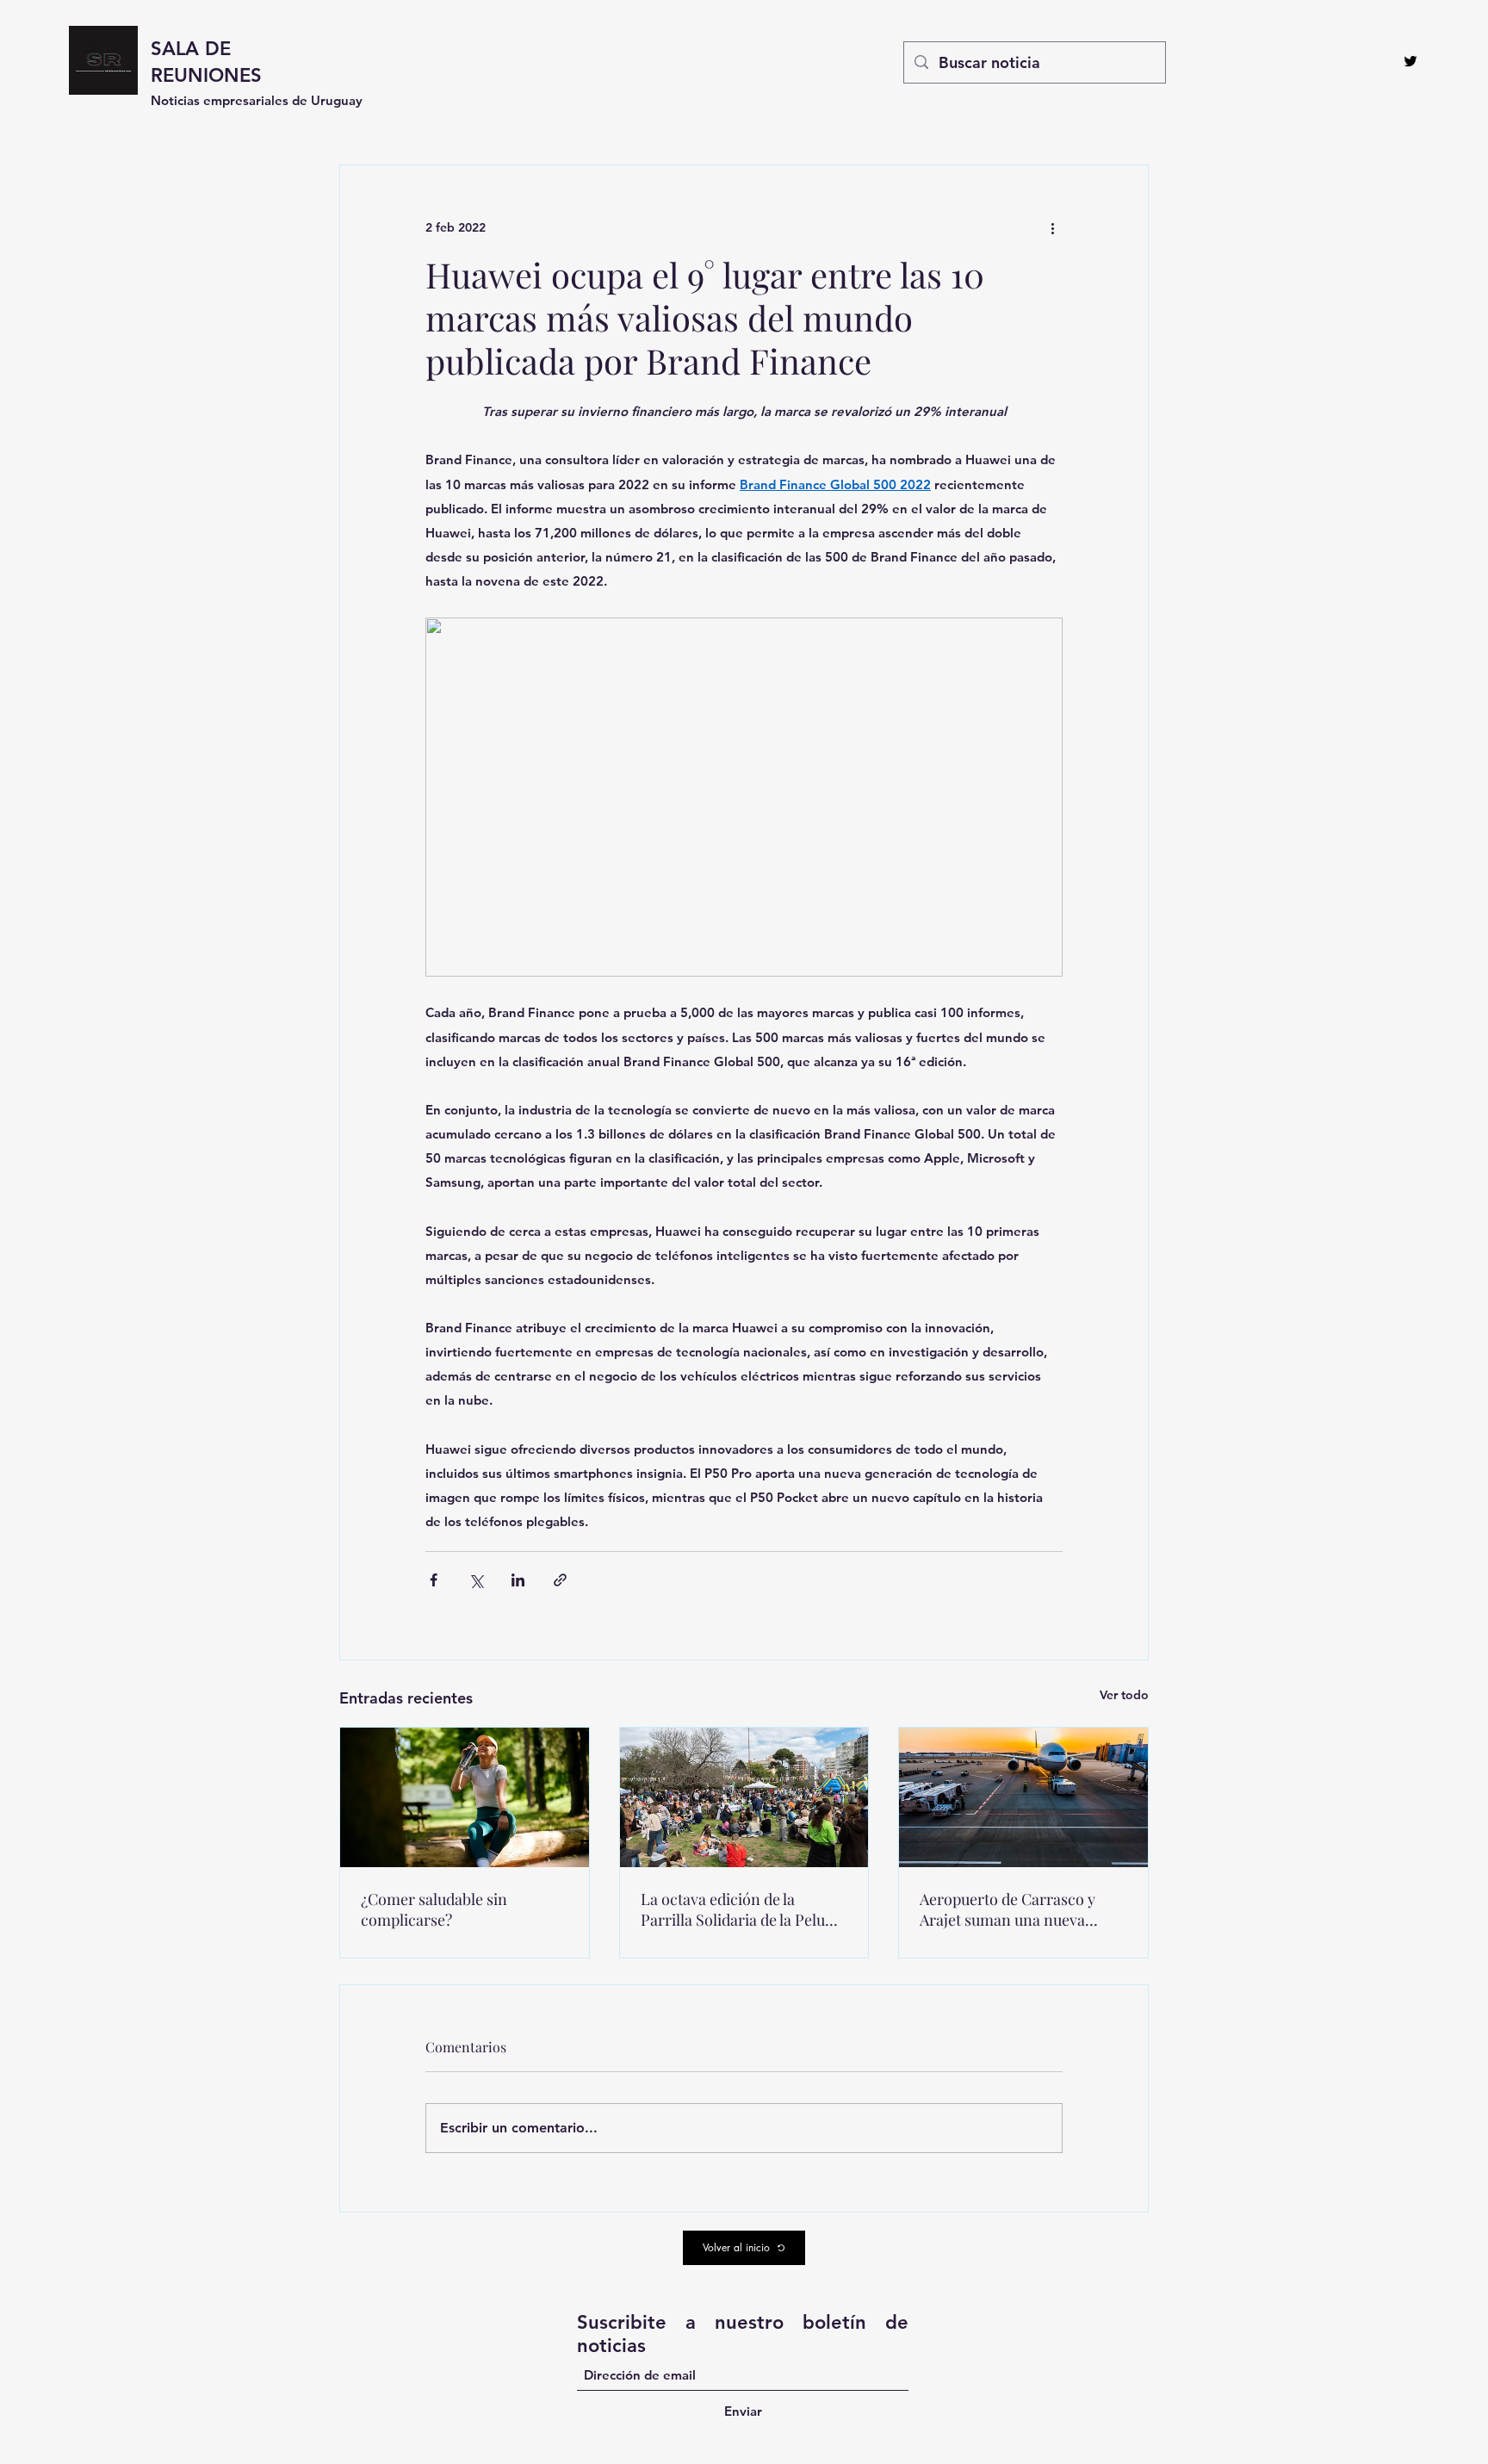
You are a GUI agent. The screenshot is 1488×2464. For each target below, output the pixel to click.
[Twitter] (1410, 61)
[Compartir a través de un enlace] (560, 1580)
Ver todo (1124, 1695)
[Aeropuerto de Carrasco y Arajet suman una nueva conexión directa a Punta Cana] (1023, 1797)
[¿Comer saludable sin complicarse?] (465, 1797)
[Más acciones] (1052, 227)
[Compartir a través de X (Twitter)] (476, 1580)
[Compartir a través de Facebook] (434, 1580)
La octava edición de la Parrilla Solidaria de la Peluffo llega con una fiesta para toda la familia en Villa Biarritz (742, 1909)
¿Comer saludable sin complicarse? (434, 1909)
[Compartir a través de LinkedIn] (518, 1580)
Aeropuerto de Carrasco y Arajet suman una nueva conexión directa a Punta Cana (1008, 1909)
